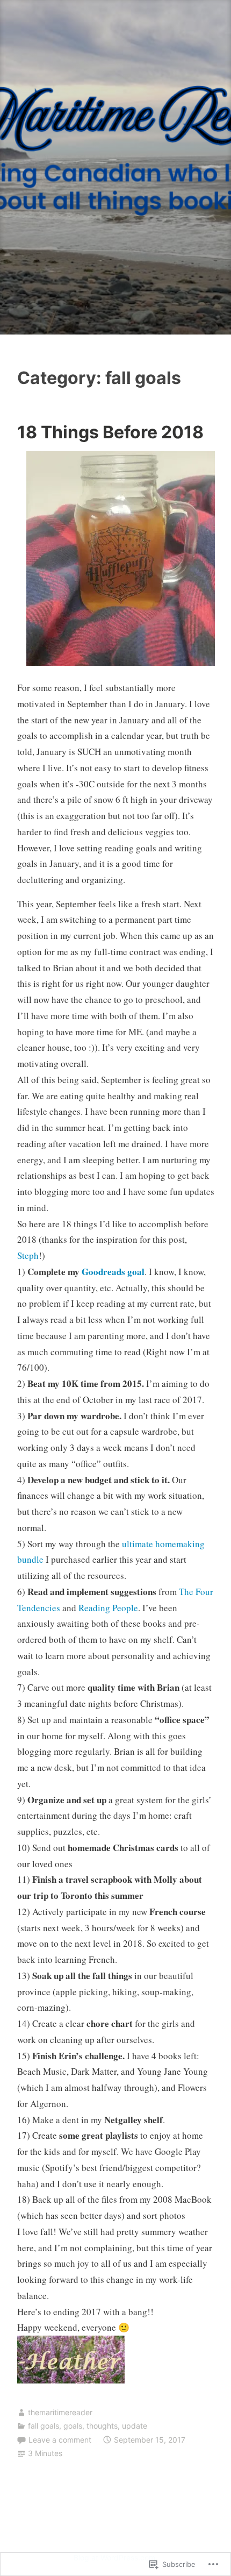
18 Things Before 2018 (110, 432)
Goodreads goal (113, 1272)
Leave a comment (60, 2440)
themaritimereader (60, 2412)
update (135, 2426)
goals (73, 2426)
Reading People (108, 1608)
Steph (28, 1255)
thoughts (102, 2426)
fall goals (44, 2426)
